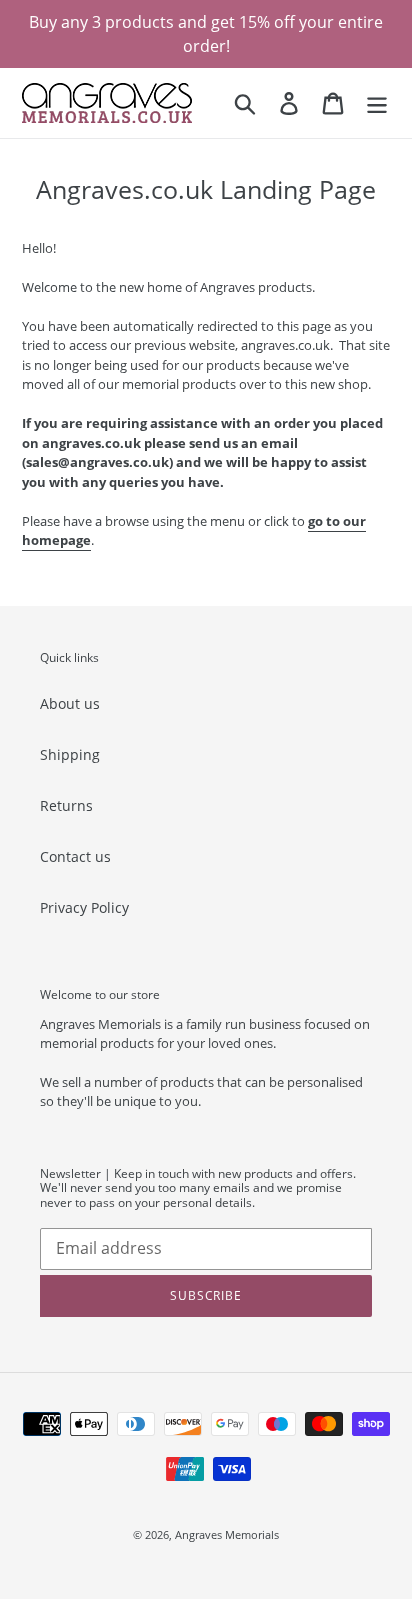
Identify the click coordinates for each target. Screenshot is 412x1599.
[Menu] (377, 103)
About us (70, 703)
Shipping (70, 754)
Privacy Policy (84, 907)
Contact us (75, 856)
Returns (66, 805)
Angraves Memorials (227, 1534)
